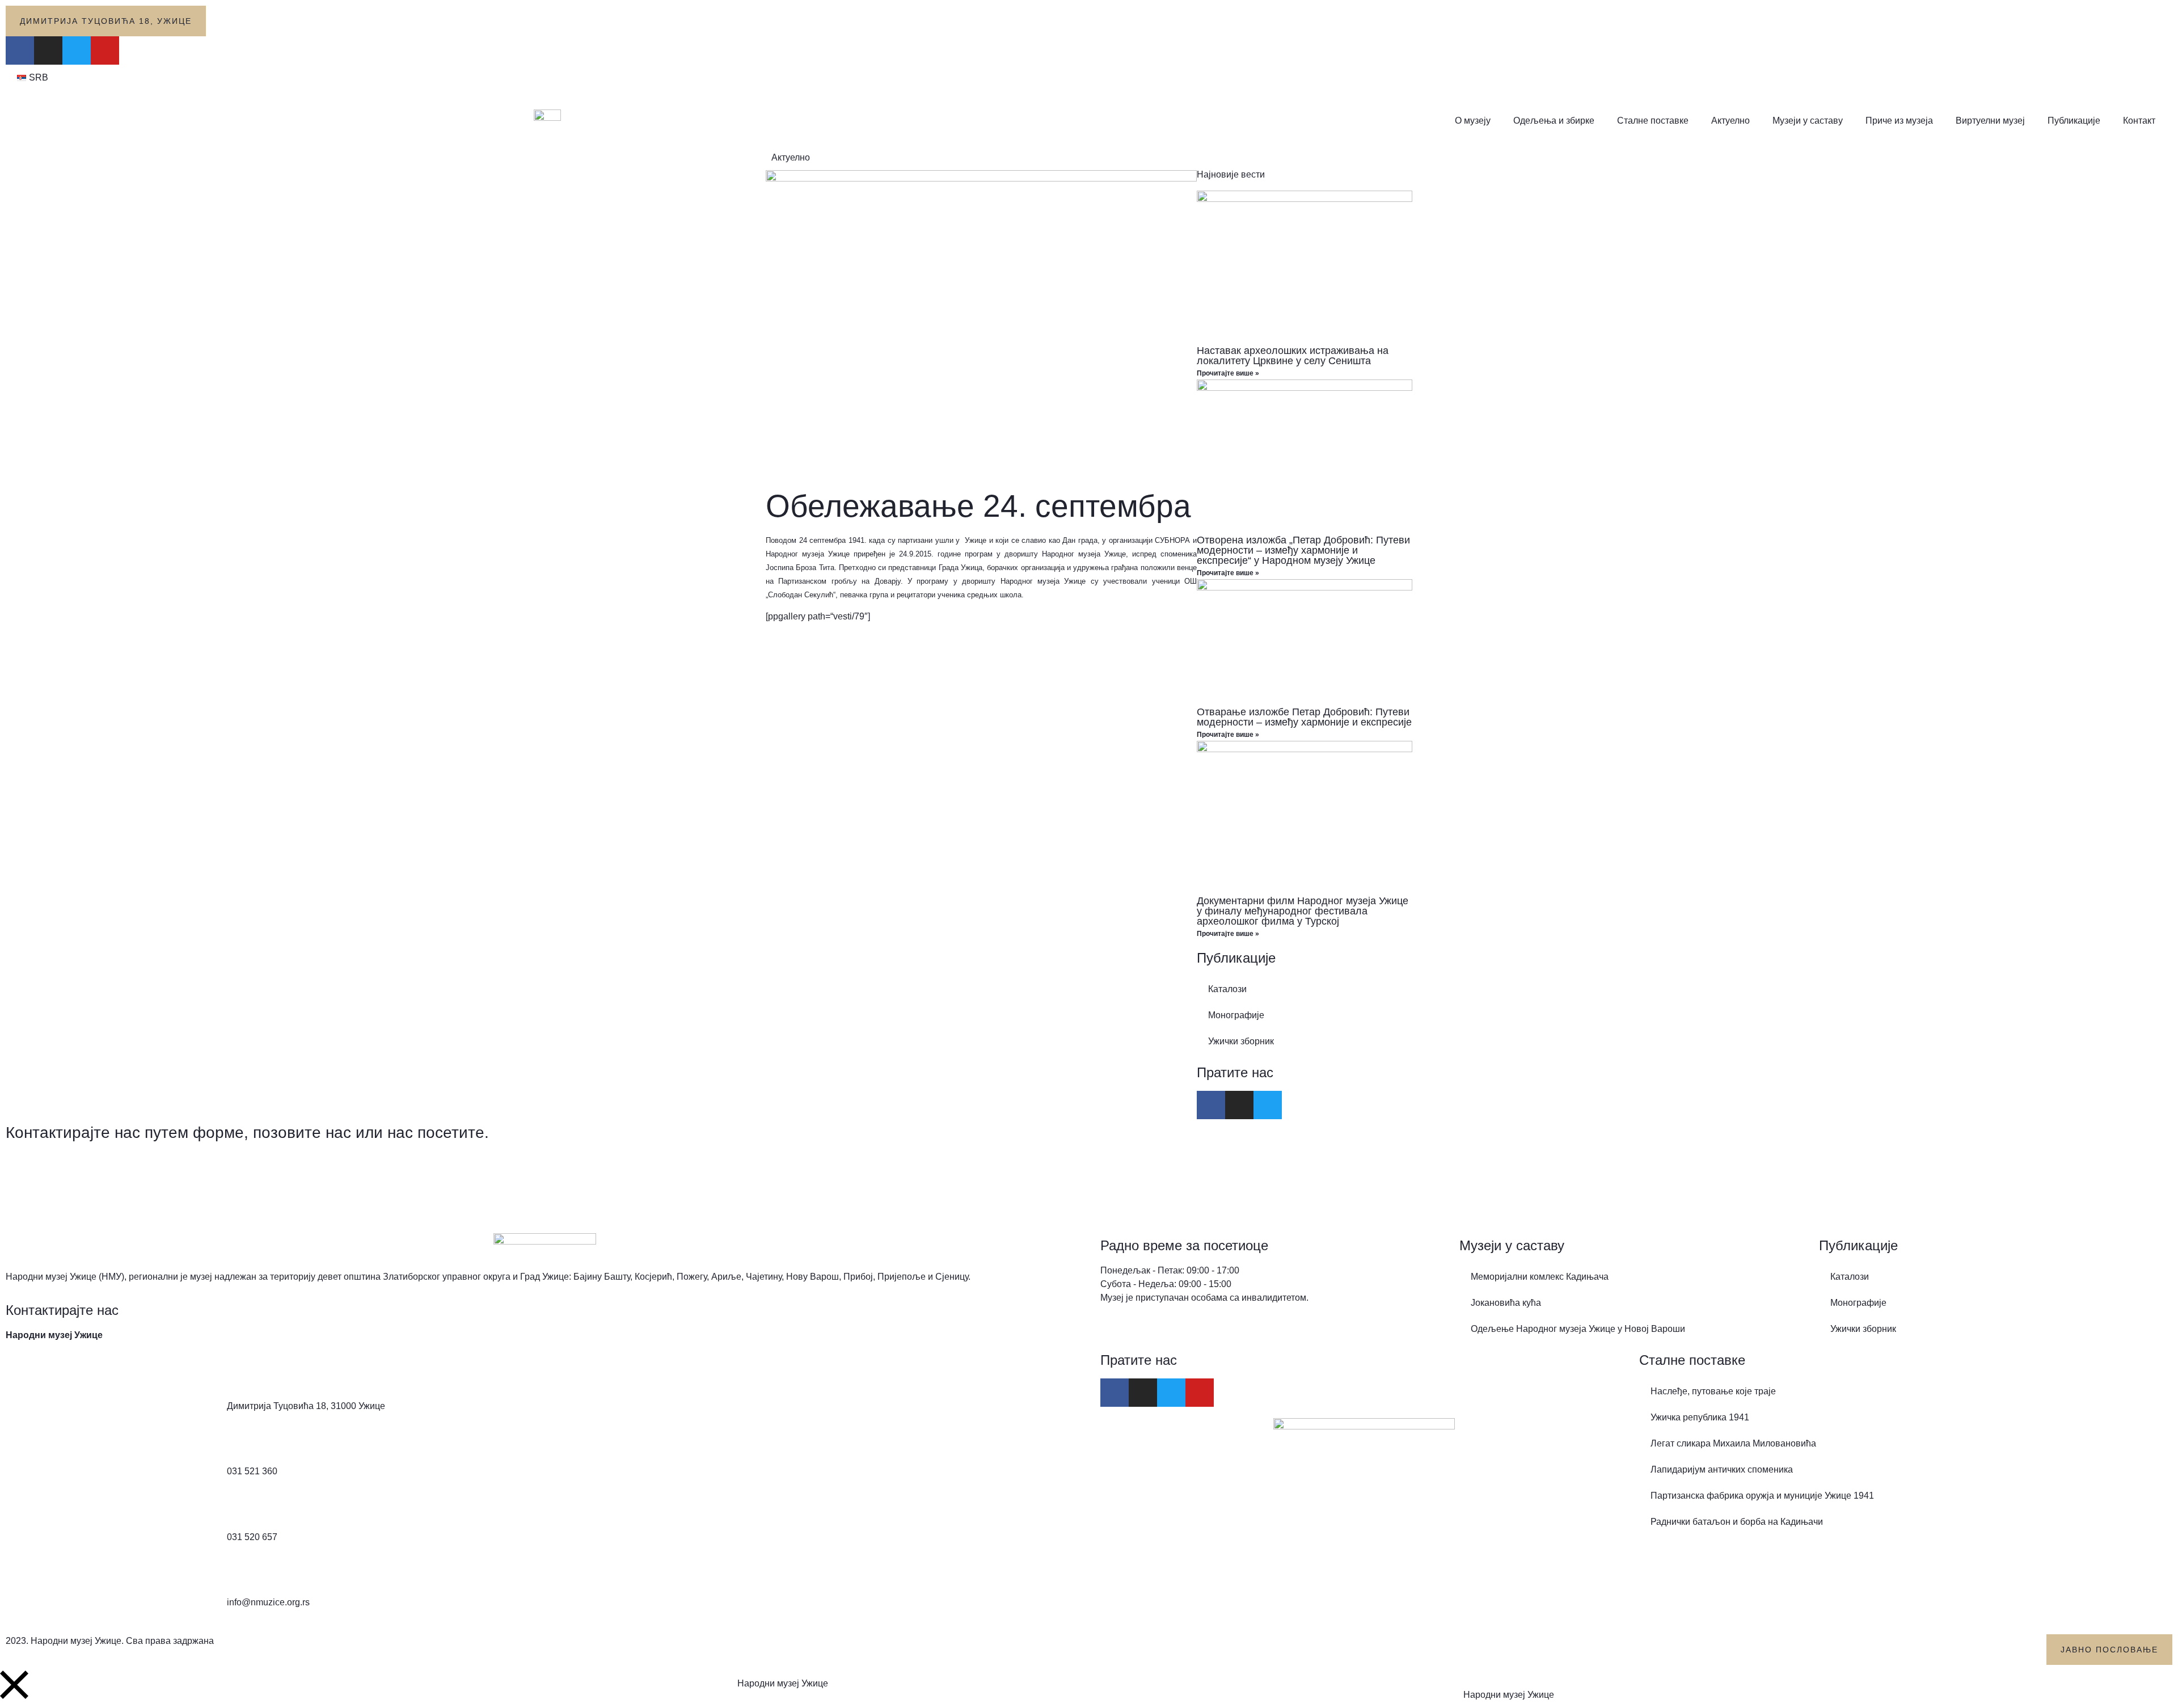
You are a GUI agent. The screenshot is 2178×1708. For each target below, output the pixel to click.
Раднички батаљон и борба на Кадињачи (1737, 1522)
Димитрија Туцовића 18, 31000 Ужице (306, 1406)
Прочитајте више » (1228, 373)
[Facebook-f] (20, 50)
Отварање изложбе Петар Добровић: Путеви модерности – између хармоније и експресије (1304, 717)
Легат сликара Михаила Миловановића (1733, 1443)
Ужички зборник (1241, 1041)
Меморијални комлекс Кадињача (1540, 1277)
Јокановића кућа (1506, 1303)
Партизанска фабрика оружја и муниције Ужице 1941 (1762, 1496)
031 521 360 (252, 1471)
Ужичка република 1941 (1700, 1417)
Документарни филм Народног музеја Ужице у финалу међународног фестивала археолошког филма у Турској (1303, 911)
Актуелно (1730, 121)
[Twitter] (77, 50)
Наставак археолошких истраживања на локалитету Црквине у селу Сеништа (1293, 356)
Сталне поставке (1653, 121)
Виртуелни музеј (1990, 121)
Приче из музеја (1899, 121)
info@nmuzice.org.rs (268, 1602)
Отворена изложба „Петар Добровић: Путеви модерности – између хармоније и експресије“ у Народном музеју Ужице (1303, 550)
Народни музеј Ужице (783, 1683)
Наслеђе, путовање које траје (1713, 1391)
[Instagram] (48, 50)
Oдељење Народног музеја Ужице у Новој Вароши (1578, 1329)
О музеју (1473, 121)
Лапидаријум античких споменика (1722, 1469)
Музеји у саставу (1808, 121)
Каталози (1227, 989)
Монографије (1236, 1015)
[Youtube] (105, 50)
